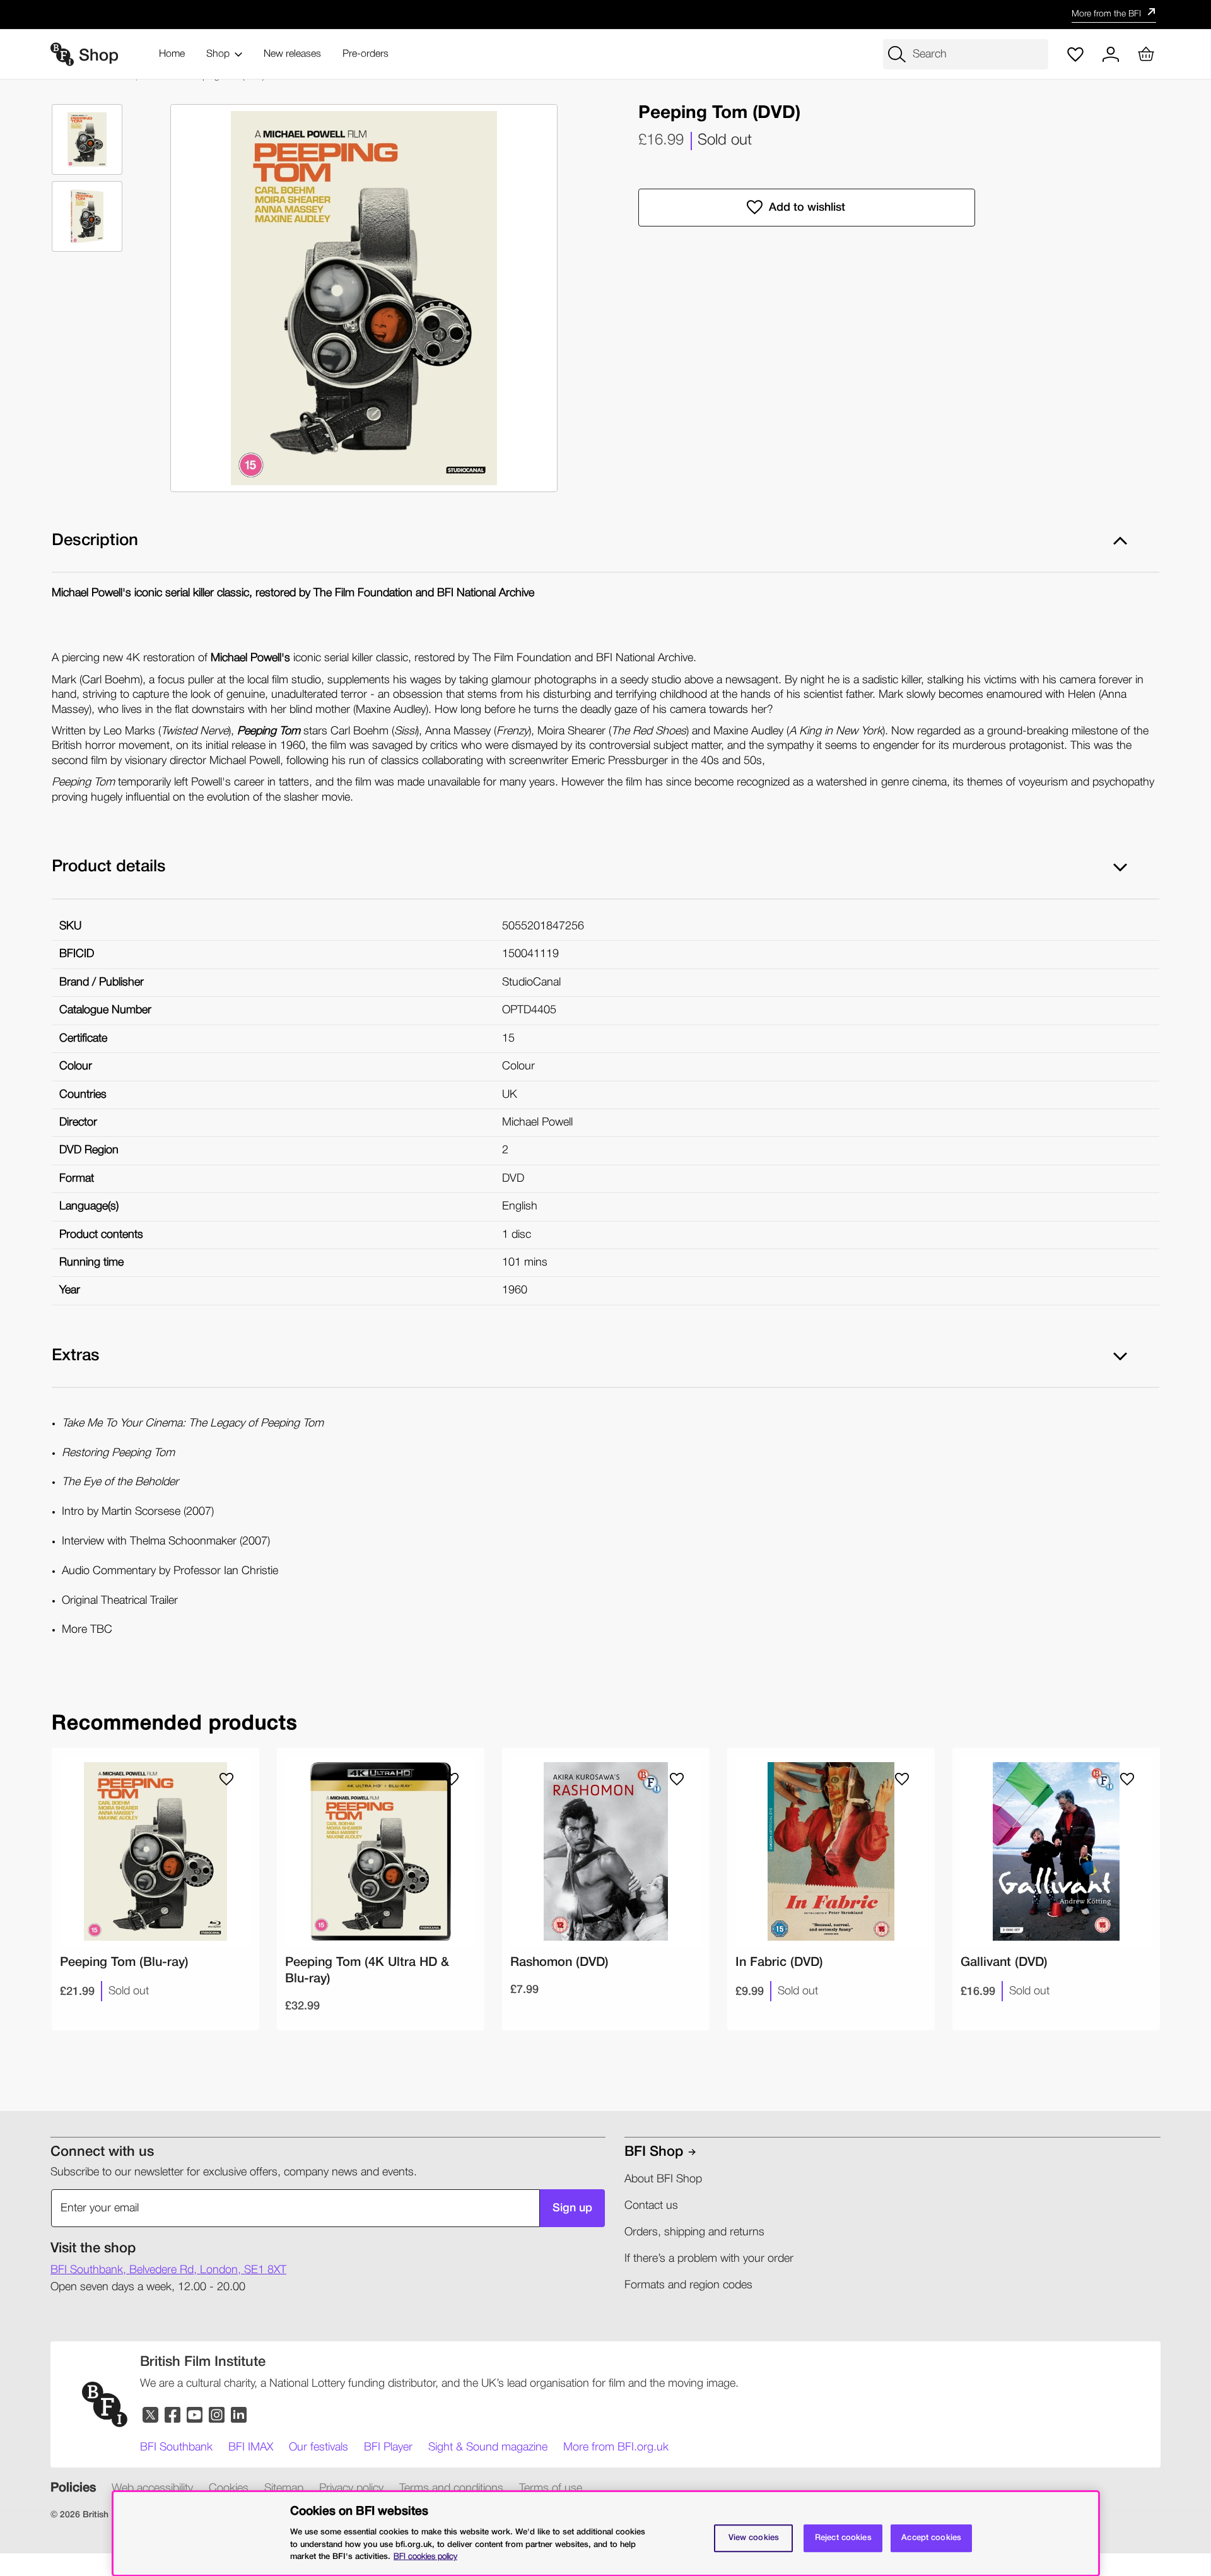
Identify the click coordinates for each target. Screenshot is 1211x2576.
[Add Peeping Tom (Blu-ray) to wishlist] (226, 1779)
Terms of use (551, 2488)
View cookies (754, 2538)
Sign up (572, 2208)
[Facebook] (173, 2415)
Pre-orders (366, 54)
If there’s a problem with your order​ (709, 2259)
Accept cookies (931, 2538)
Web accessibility (152, 2488)
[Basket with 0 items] (1146, 54)
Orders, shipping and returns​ (694, 2232)
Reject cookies (843, 2538)
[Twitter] (151, 2415)
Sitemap (284, 2488)
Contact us (651, 2206)
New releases (292, 54)
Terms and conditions (451, 2488)
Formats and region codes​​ (688, 2285)
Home (172, 54)
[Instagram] (217, 2415)
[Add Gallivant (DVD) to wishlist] (1127, 1779)
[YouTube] (195, 2415)
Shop (218, 54)
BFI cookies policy (425, 2556)
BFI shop (654, 2152)
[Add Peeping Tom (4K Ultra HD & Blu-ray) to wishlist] (452, 1779)
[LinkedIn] (239, 2415)
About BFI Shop (663, 2179)
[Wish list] (1075, 54)
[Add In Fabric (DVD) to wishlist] (902, 1779)
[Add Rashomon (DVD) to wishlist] (677, 1779)
